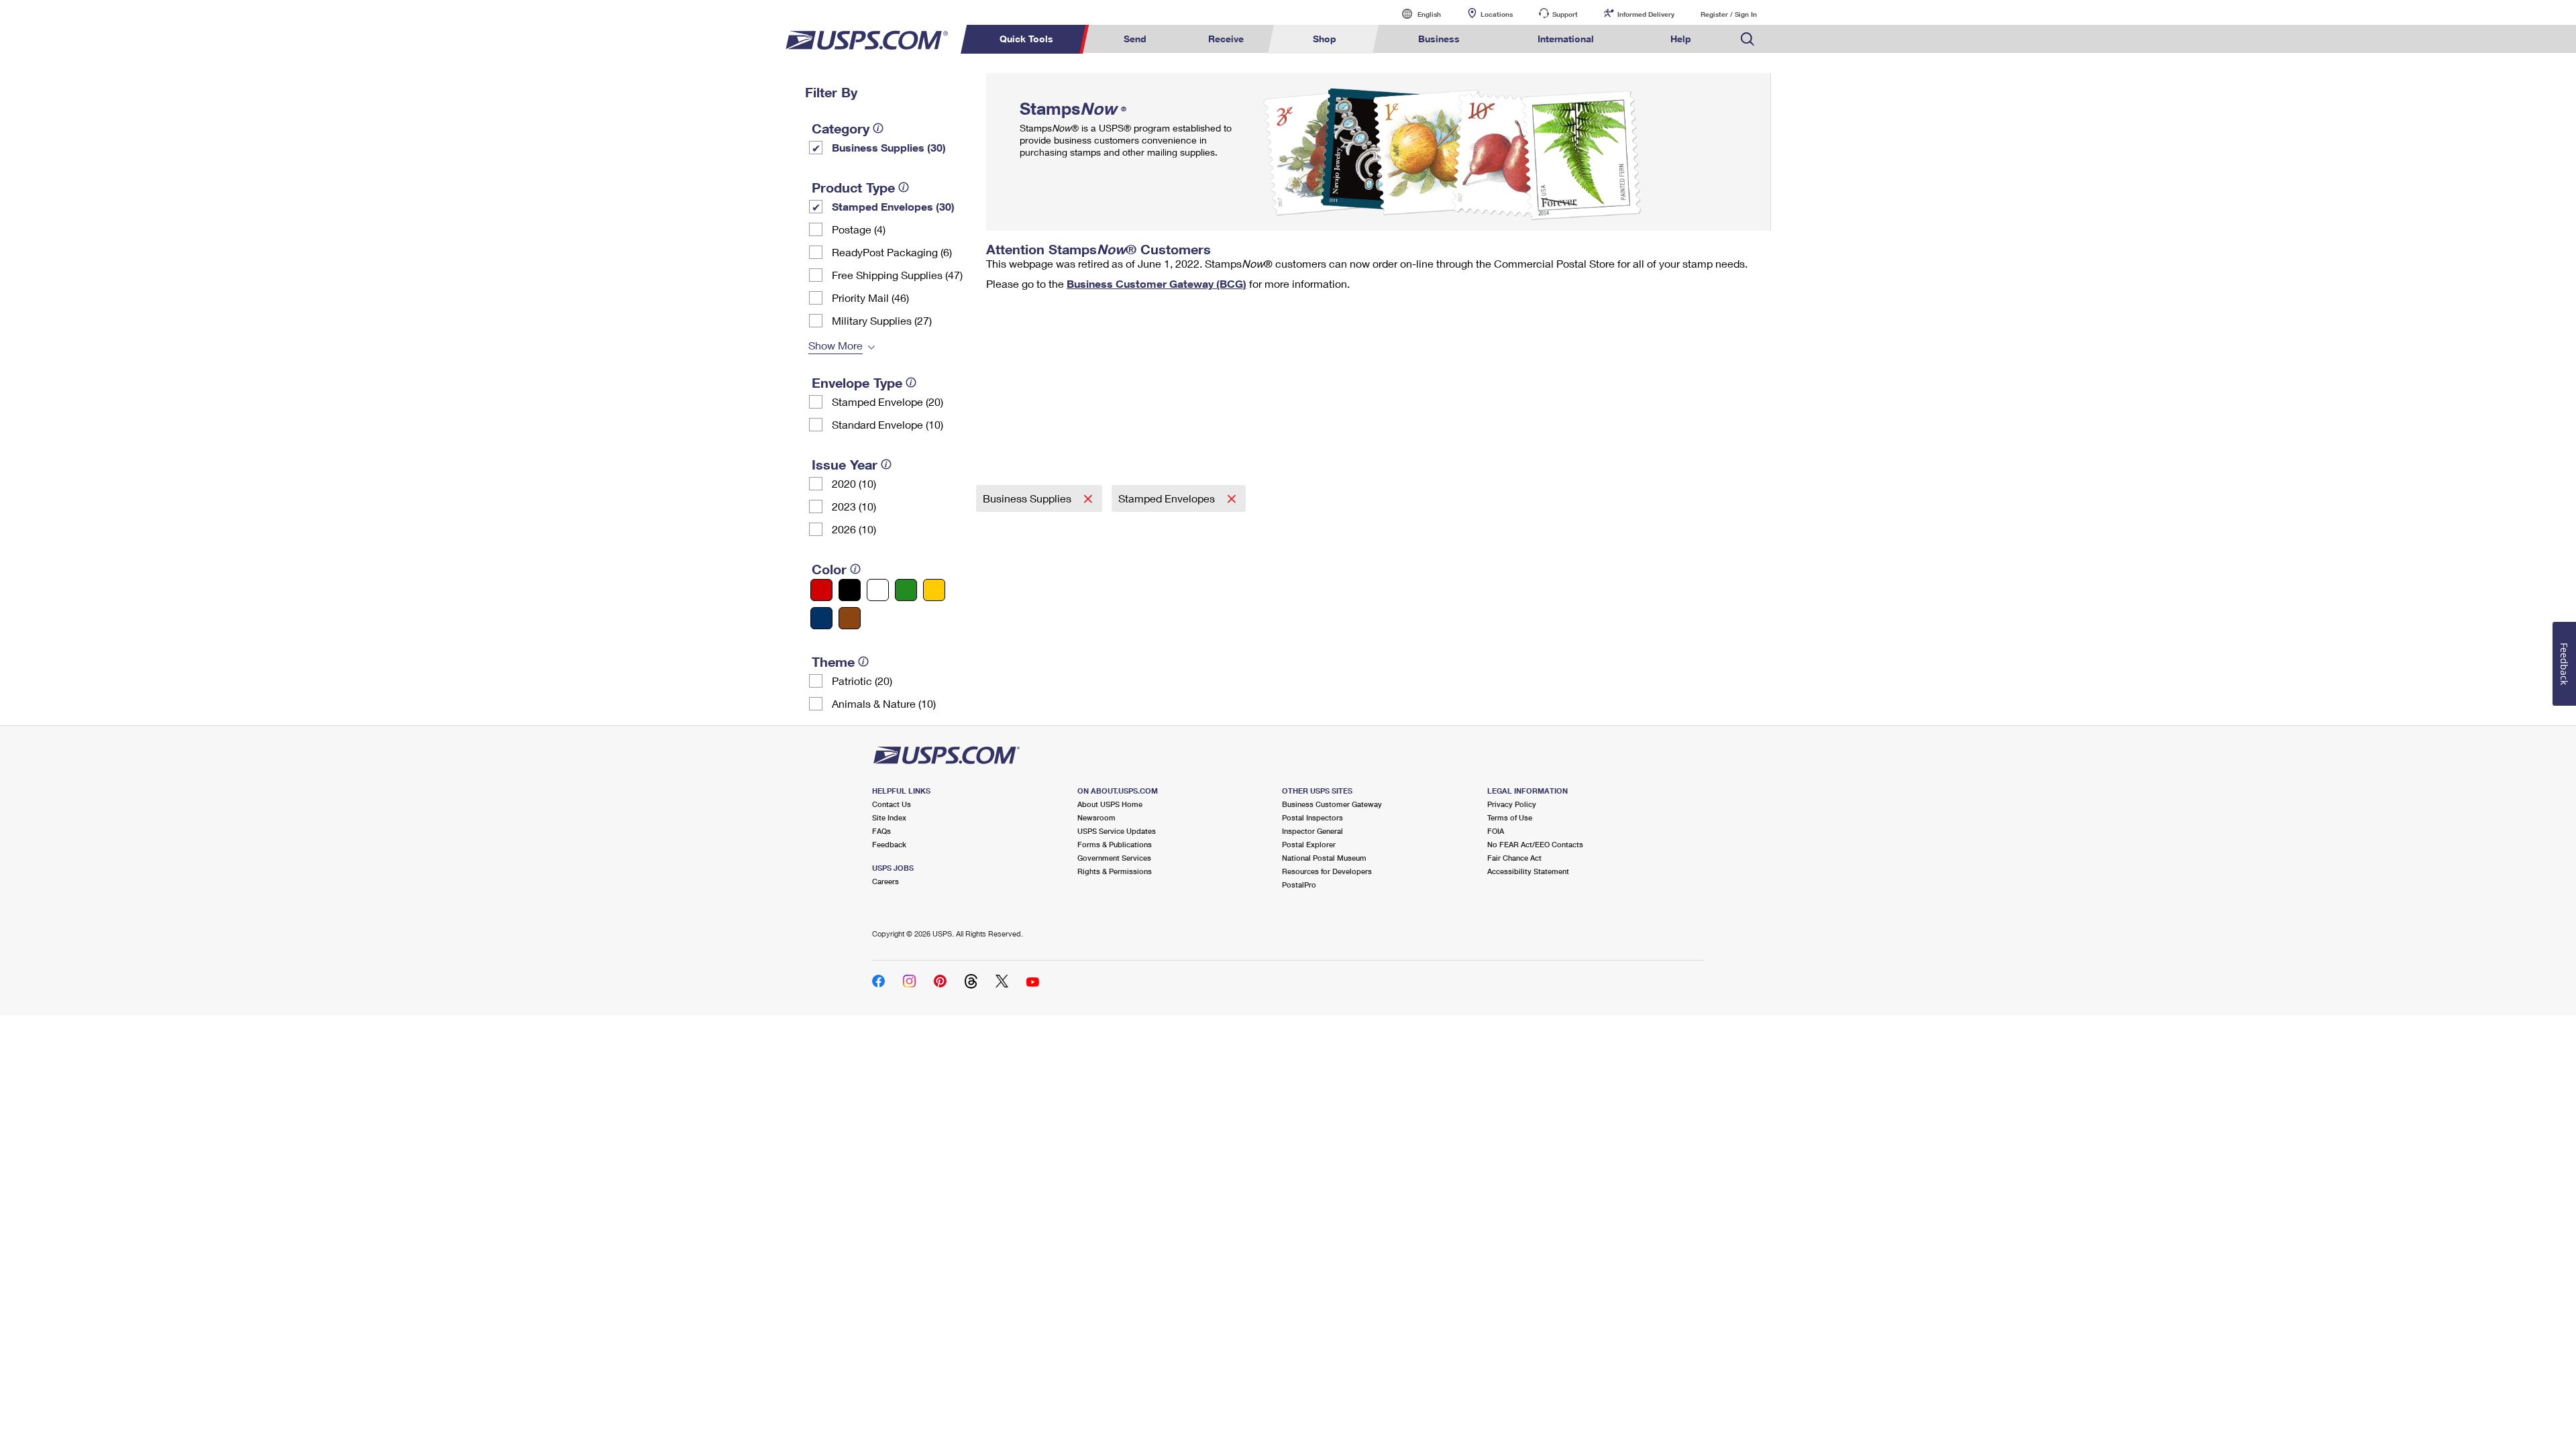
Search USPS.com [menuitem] (1748, 39)
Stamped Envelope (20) (888, 401)
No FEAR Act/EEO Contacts (1535, 844)
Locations (1497, 14)
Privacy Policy (1512, 804)
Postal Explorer (1309, 844)
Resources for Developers (1327, 871)
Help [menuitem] (1681, 39)
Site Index (889, 817)
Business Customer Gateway (1332, 804)
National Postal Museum (1324, 858)
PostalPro (1299, 884)
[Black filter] (850, 590)
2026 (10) (854, 529)
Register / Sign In (1729, 14)
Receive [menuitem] (1226, 39)
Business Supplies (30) (889, 147)
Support (1565, 14)
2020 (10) (854, 483)
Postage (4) (859, 229)
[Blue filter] (821, 618)
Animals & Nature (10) (884, 703)
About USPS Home (1110, 804)
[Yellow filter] (934, 590)
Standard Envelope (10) (888, 424)
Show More (836, 345)
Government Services (1114, 858)
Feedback (889, 844)
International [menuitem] (1566, 39)
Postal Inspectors (1312, 817)
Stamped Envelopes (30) (893, 206)
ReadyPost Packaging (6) (892, 252)
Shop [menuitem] (1325, 39)
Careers (885, 881)
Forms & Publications (1115, 844)
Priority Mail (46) (870, 298)
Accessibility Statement (1528, 871)
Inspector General (1312, 831)
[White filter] (878, 590)
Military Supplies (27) (882, 320)
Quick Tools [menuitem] (1026, 39)
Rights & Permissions (1115, 871)
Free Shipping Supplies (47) (897, 275)
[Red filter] (821, 590)
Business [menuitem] (1439, 39)
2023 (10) (854, 506)
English (1415, 14)
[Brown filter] (850, 618)
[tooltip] (878, 128)
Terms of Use (1510, 817)
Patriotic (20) (862, 681)
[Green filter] (906, 590)
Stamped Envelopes (1168, 498)
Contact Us (892, 804)
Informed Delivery (1646, 14)
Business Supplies (1028, 498)
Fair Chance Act (1514, 858)
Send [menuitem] (1135, 39)
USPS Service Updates (1117, 831)
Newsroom (1096, 817)
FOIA (1496, 831)
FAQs (881, 831)
